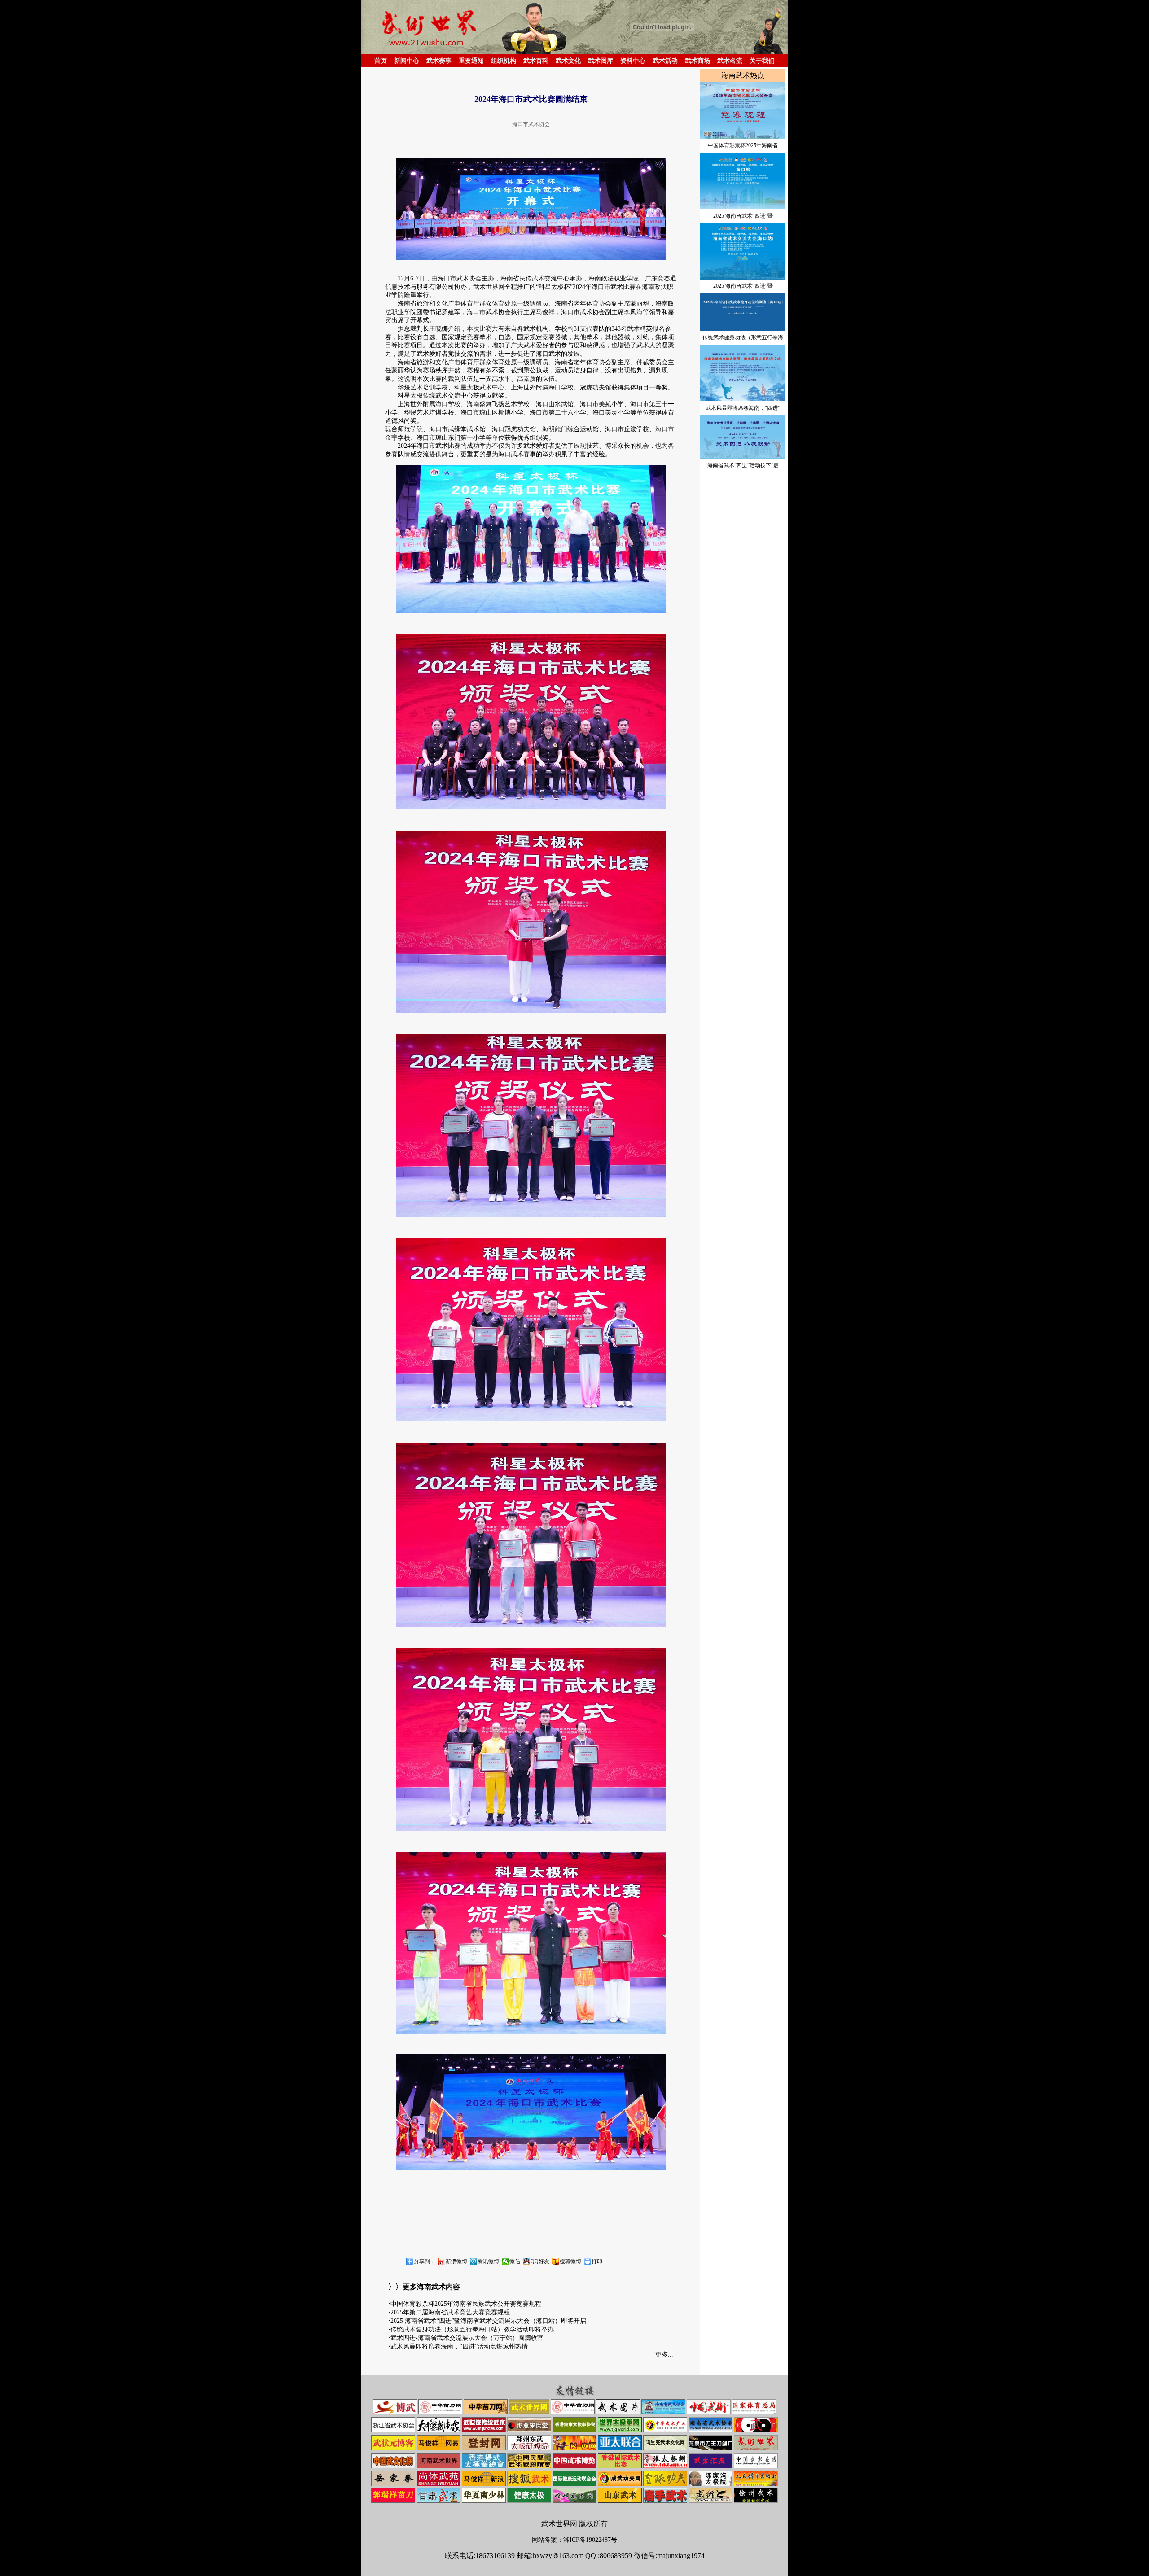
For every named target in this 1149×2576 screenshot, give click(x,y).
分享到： (425, 2261)
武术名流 (730, 61)
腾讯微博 (488, 2261)
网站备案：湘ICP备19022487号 (574, 2540)
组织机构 (504, 61)
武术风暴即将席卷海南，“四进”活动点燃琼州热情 (459, 2346)
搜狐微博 (570, 2261)
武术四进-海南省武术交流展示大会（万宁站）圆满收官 (467, 2338)
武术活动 (665, 61)
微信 (515, 2261)
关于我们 (762, 61)
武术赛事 (439, 61)
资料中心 (633, 61)
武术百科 (536, 61)
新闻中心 (407, 61)
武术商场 (697, 61)
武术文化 (568, 61)
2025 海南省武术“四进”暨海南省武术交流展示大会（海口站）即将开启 (488, 2321)
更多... (664, 2355)
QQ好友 (540, 2261)
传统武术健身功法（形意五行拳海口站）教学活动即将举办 (472, 2329)
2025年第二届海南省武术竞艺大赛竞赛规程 (450, 2312)
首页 (381, 61)
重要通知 (471, 61)
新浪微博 (456, 2261)
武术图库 (601, 61)
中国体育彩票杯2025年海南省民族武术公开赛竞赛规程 (466, 2304)
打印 (597, 2261)
